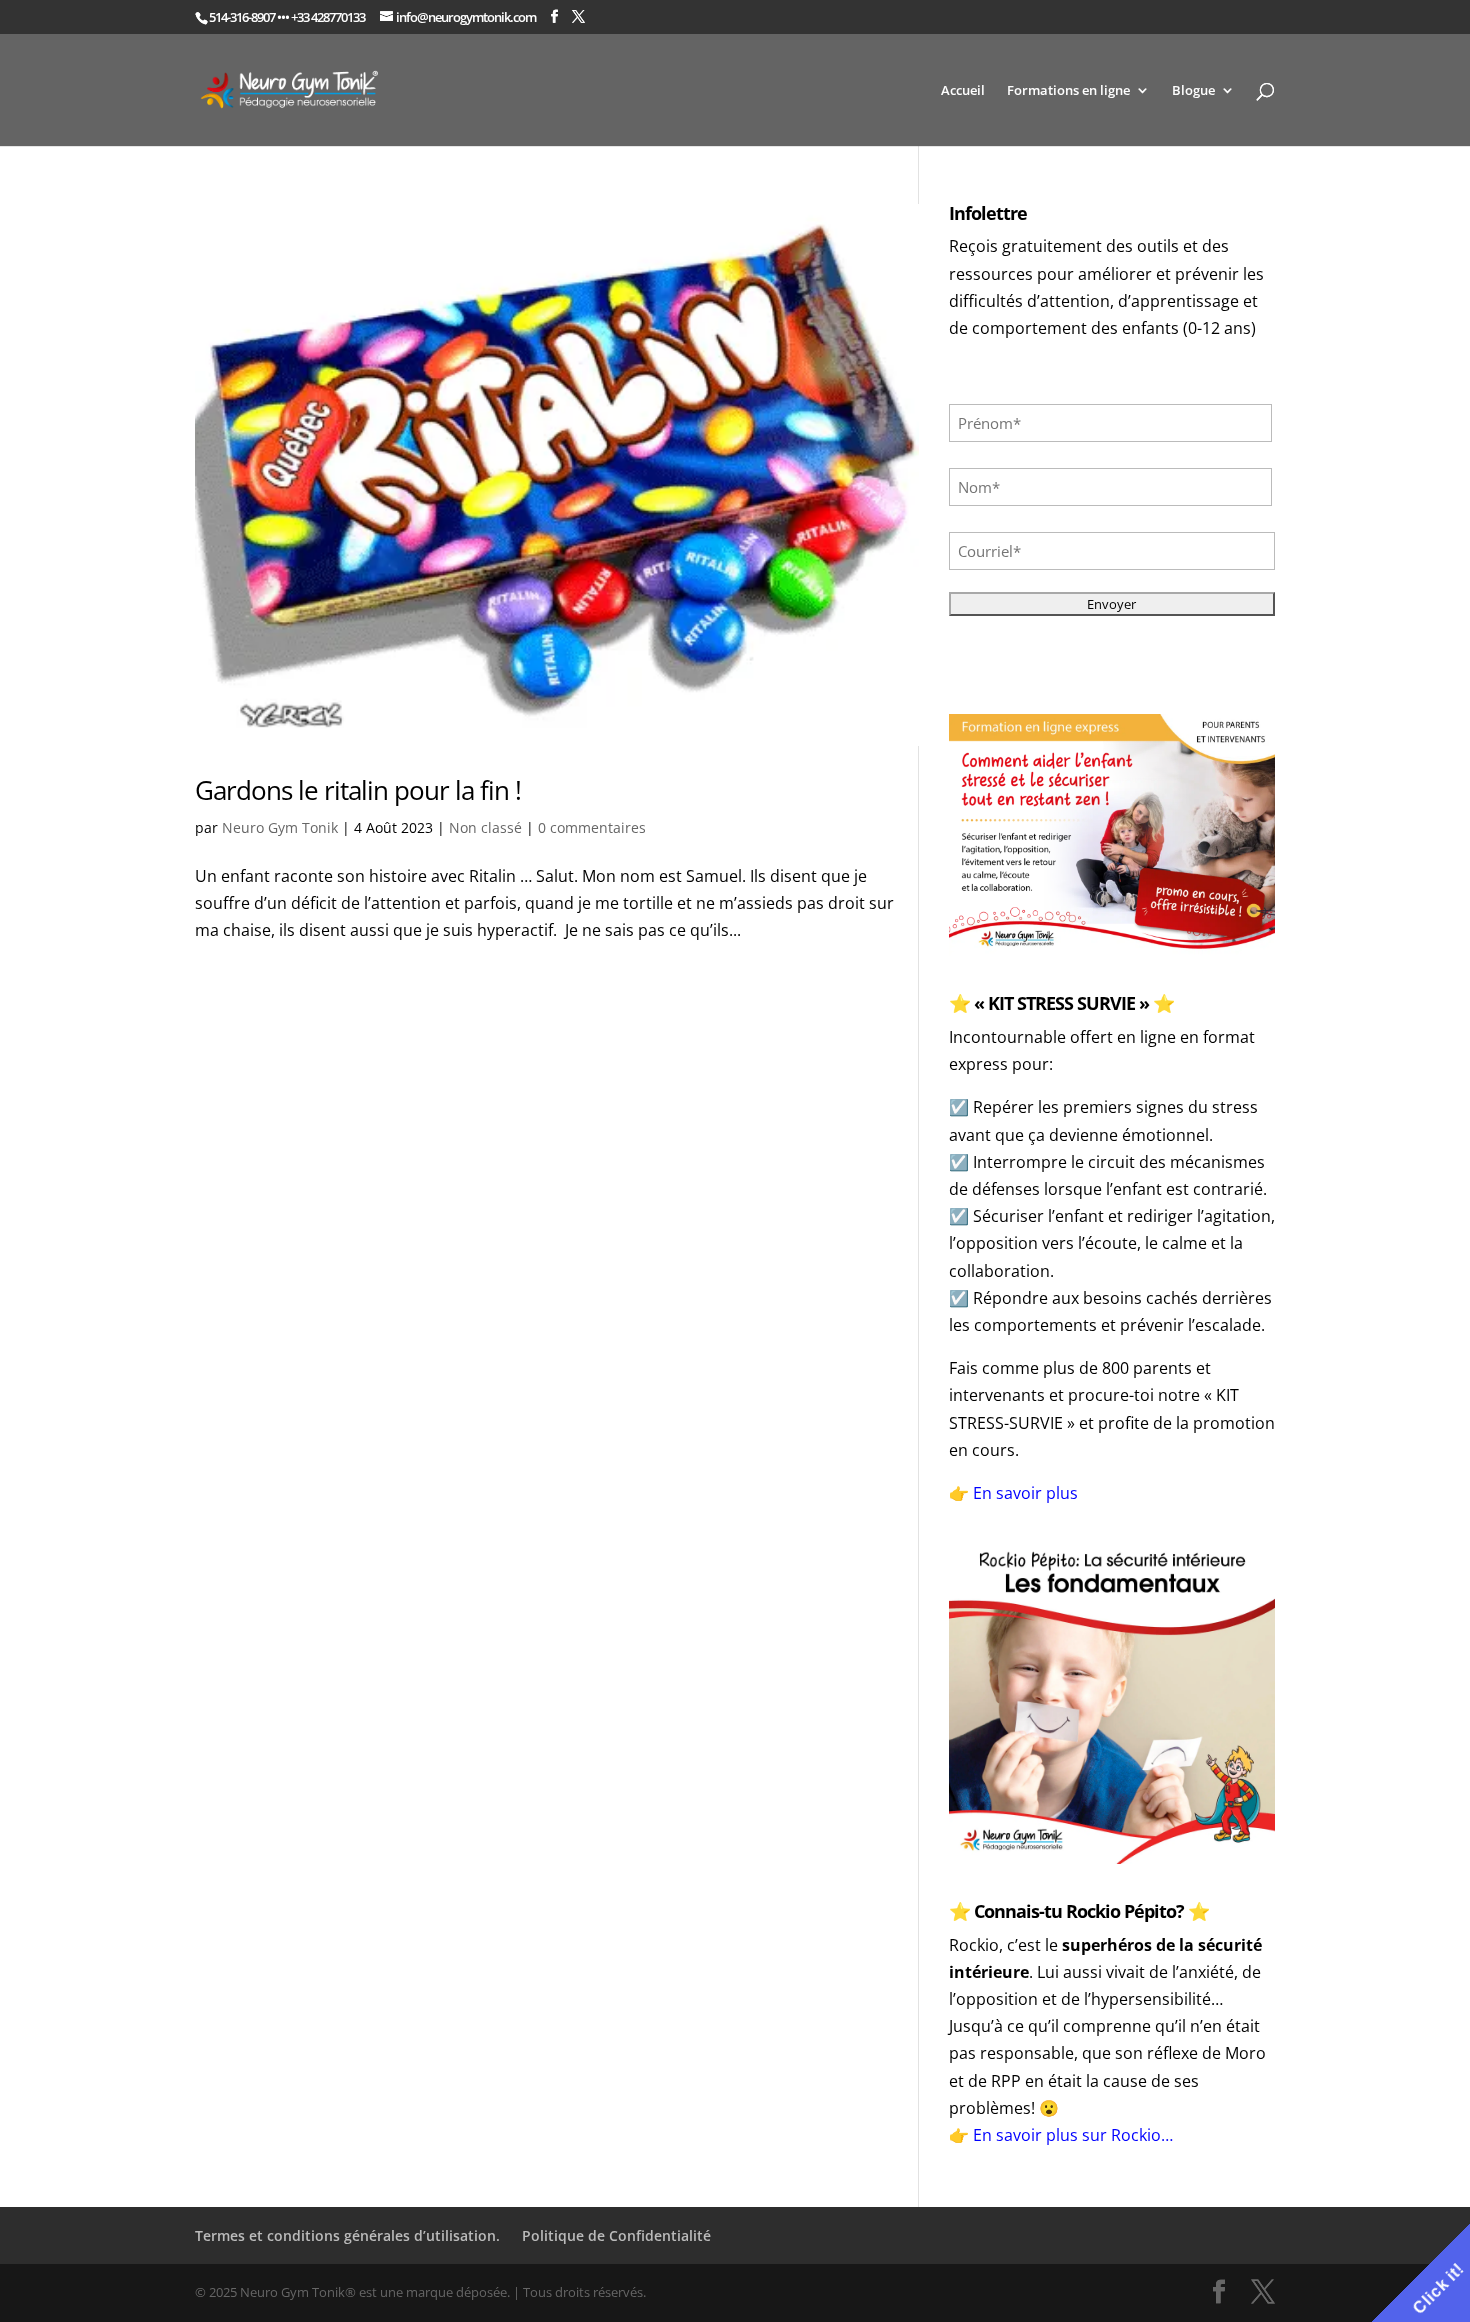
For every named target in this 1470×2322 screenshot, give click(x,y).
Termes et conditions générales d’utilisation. (347, 2235)
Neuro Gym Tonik (280, 827)
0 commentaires (592, 827)
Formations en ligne (1068, 91)
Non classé (485, 827)
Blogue (1193, 91)
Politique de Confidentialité (616, 2235)
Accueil (963, 91)
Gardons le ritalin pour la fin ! (358, 790)
